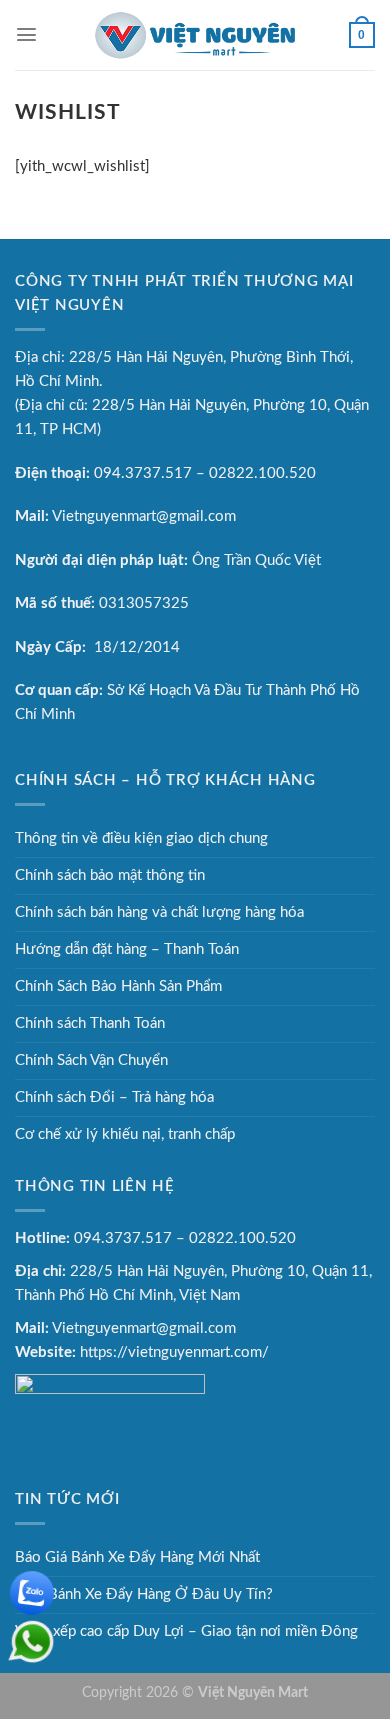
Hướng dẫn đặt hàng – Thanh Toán (127, 949)
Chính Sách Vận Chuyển (91, 1060)
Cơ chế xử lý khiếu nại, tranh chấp (125, 1134)
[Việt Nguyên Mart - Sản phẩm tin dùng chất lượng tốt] (195, 35)
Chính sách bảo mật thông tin (110, 875)
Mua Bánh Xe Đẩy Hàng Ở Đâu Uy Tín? (144, 1594)
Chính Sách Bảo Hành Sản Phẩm (118, 986)
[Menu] (26, 34)
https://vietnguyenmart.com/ (174, 1352)
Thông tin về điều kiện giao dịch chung (141, 838)
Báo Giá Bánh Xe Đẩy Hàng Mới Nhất (137, 1557)
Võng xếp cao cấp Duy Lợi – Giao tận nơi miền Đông (186, 1631)
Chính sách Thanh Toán (90, 1023)
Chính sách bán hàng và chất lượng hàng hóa (159, 912)
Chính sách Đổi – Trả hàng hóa (114, 1097)
